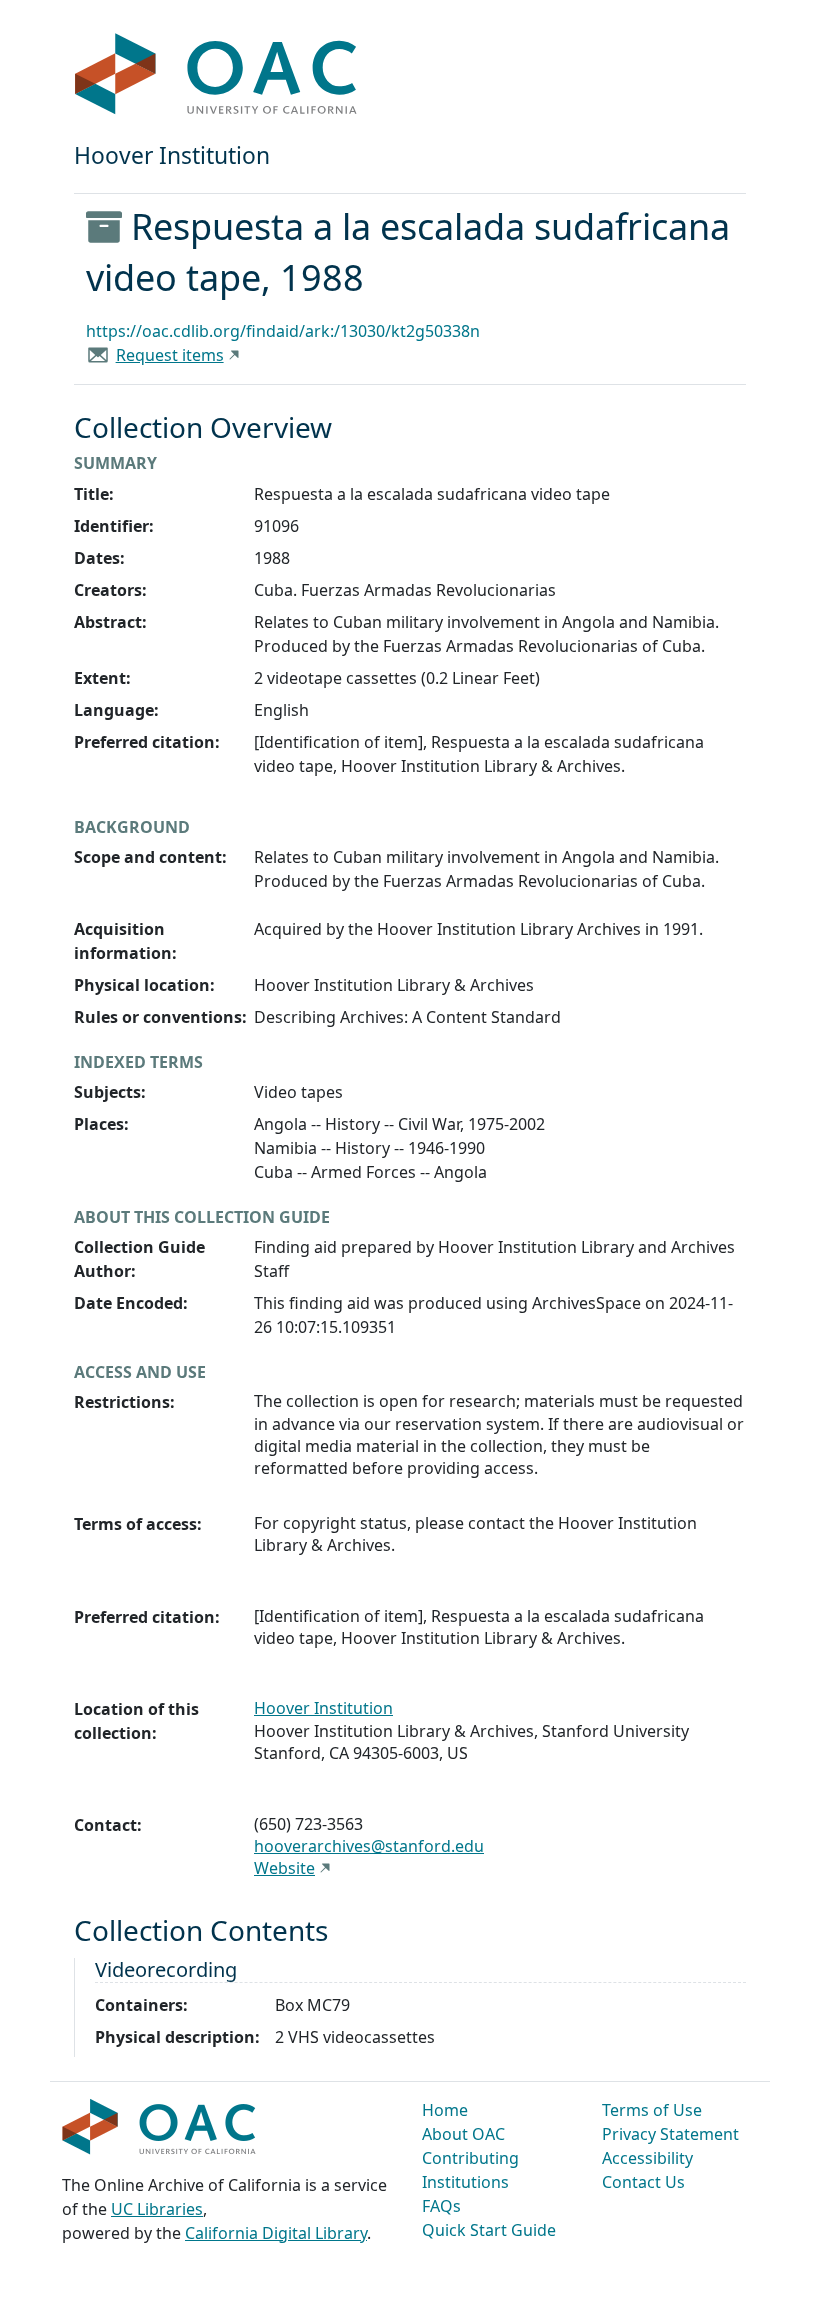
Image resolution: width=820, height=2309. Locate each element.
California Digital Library (276, 2233)
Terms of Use (652, 2110)
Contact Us (643, 2182)
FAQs (441, 2206)
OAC (216, 75)
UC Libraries (157, 2209)
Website (284, 1868)
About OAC (463, 2134)
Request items (170, 355)
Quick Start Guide (489, 2230)
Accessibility (647, 2158)
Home (445, 2110)
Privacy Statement (670, 2134)
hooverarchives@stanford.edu (369, 1846)
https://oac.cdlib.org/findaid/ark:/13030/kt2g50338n (283, 331)
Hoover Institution (323, 1708)
